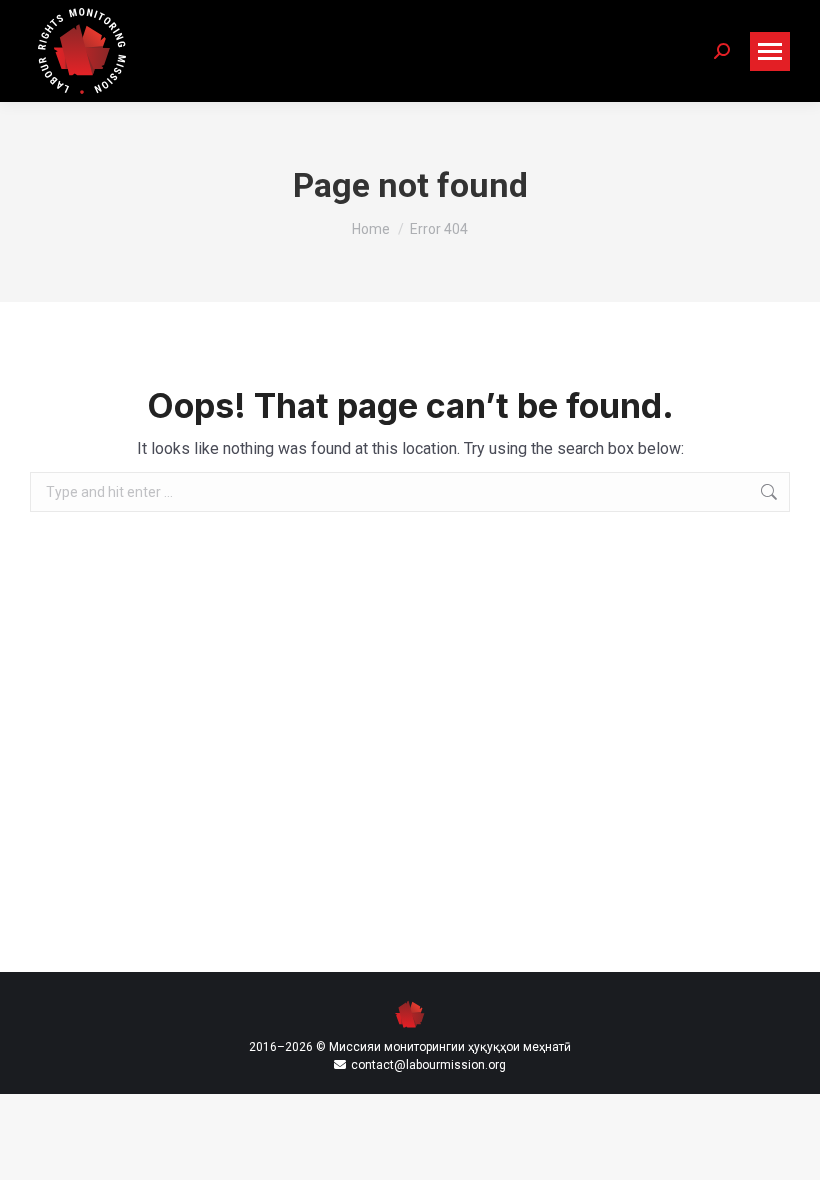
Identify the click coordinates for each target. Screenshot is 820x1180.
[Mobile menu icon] (770, 51)
